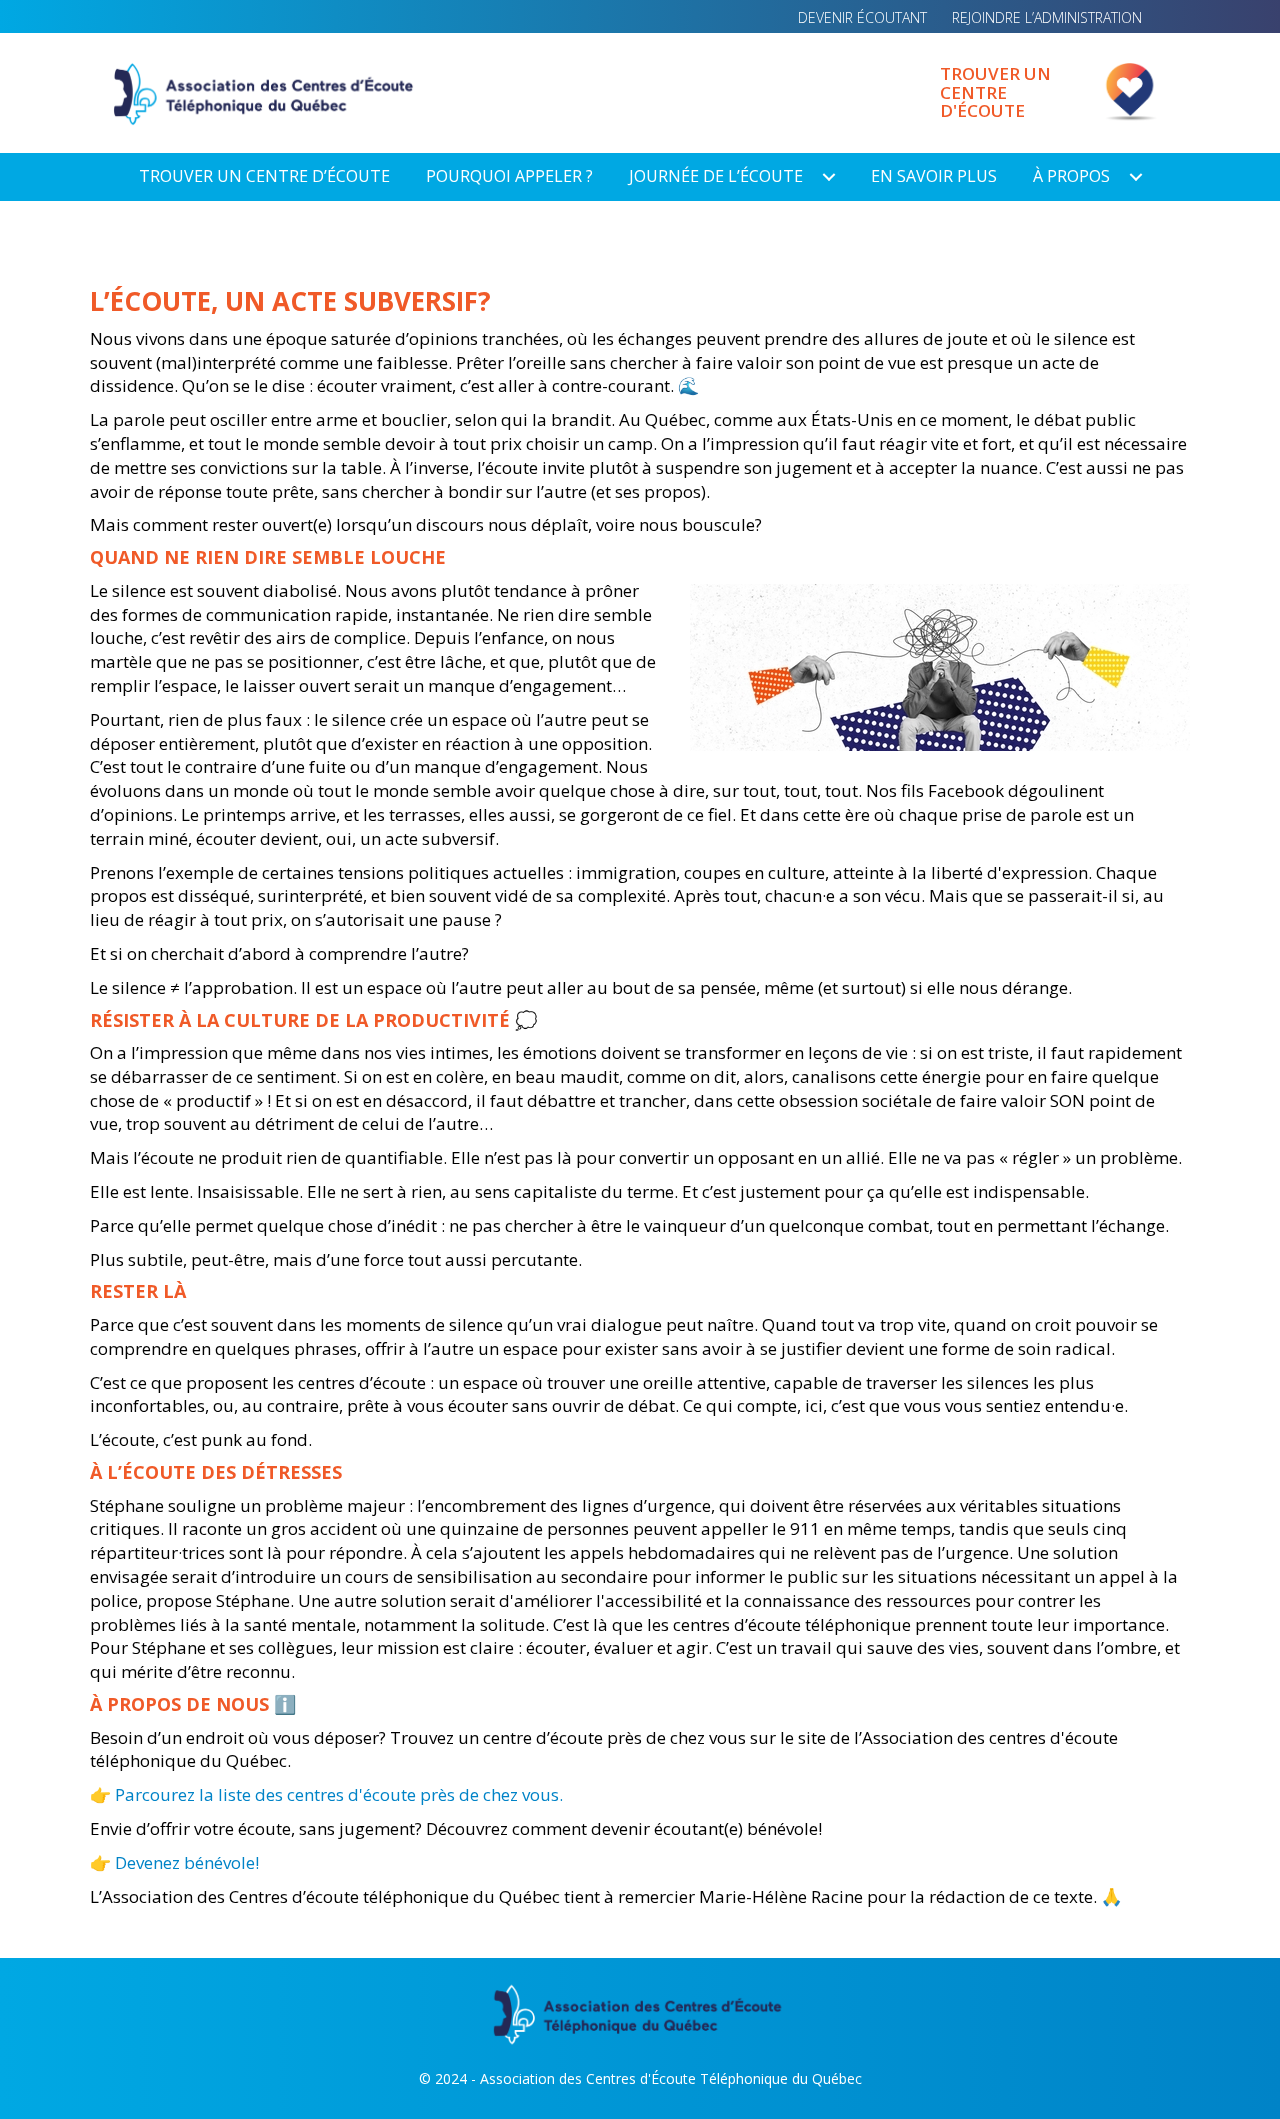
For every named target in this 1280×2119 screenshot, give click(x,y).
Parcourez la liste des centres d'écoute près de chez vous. (339, 1794)
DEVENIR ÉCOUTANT (862, 17)
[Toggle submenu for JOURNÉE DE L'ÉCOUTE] (829, 176)
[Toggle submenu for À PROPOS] (1136, 176)
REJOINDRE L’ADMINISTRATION (1047, 17)
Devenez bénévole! (187, 1862)
